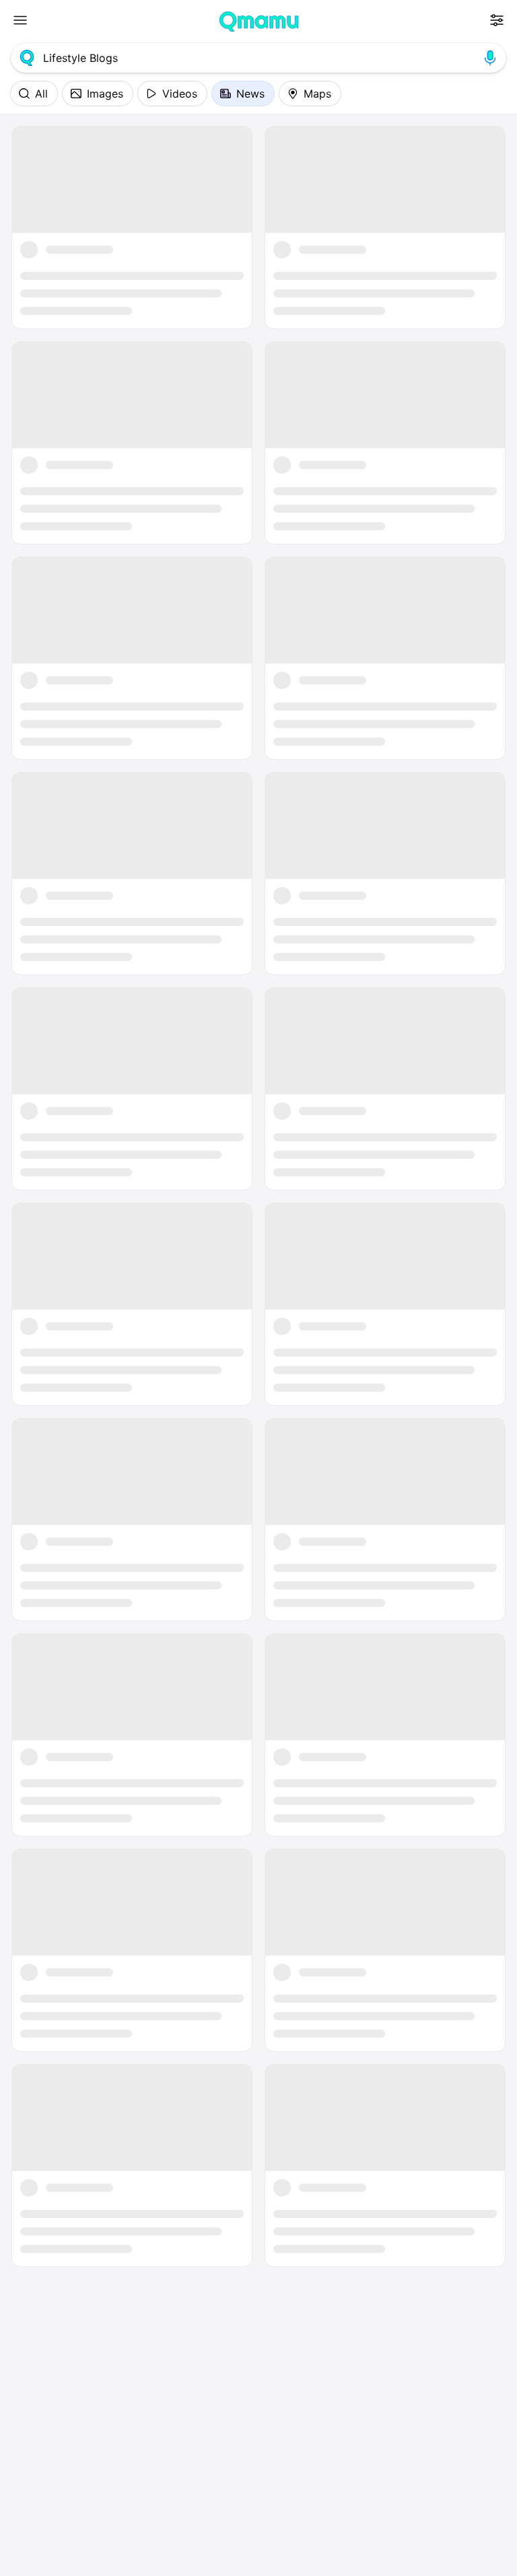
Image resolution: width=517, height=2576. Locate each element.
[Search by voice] (490, 58)
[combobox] (258, 58)
